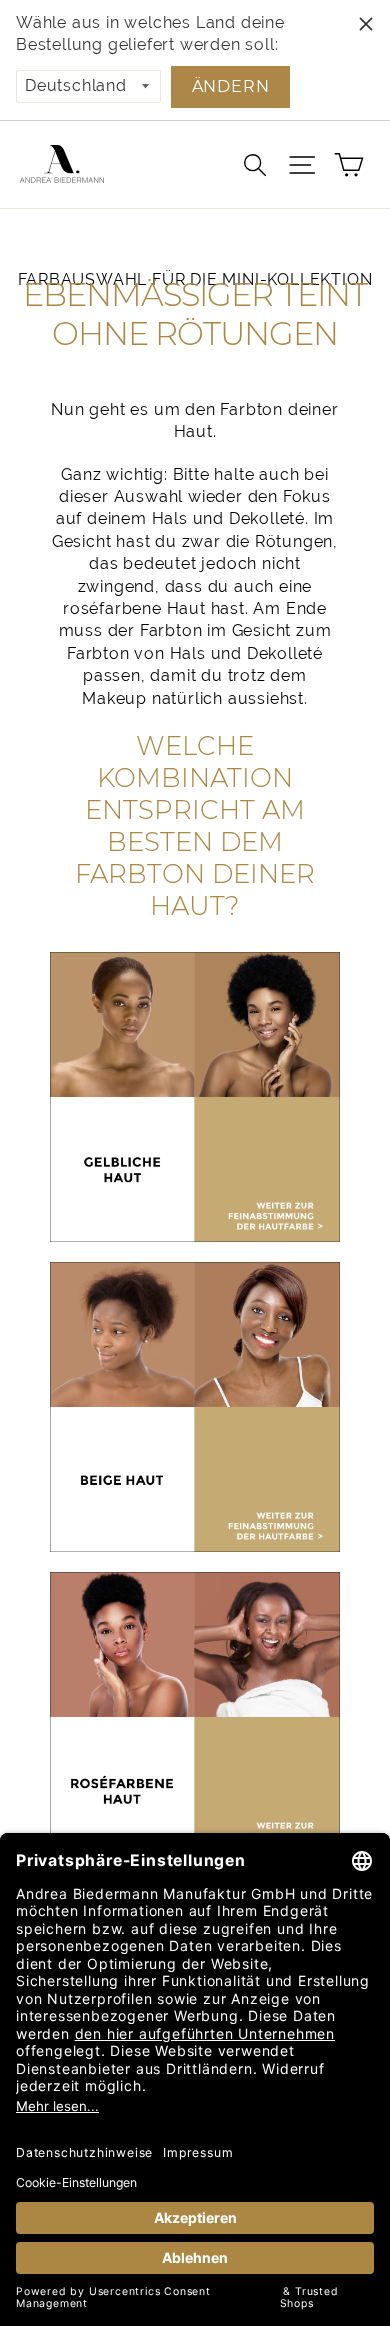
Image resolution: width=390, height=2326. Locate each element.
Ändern (231, 86)
